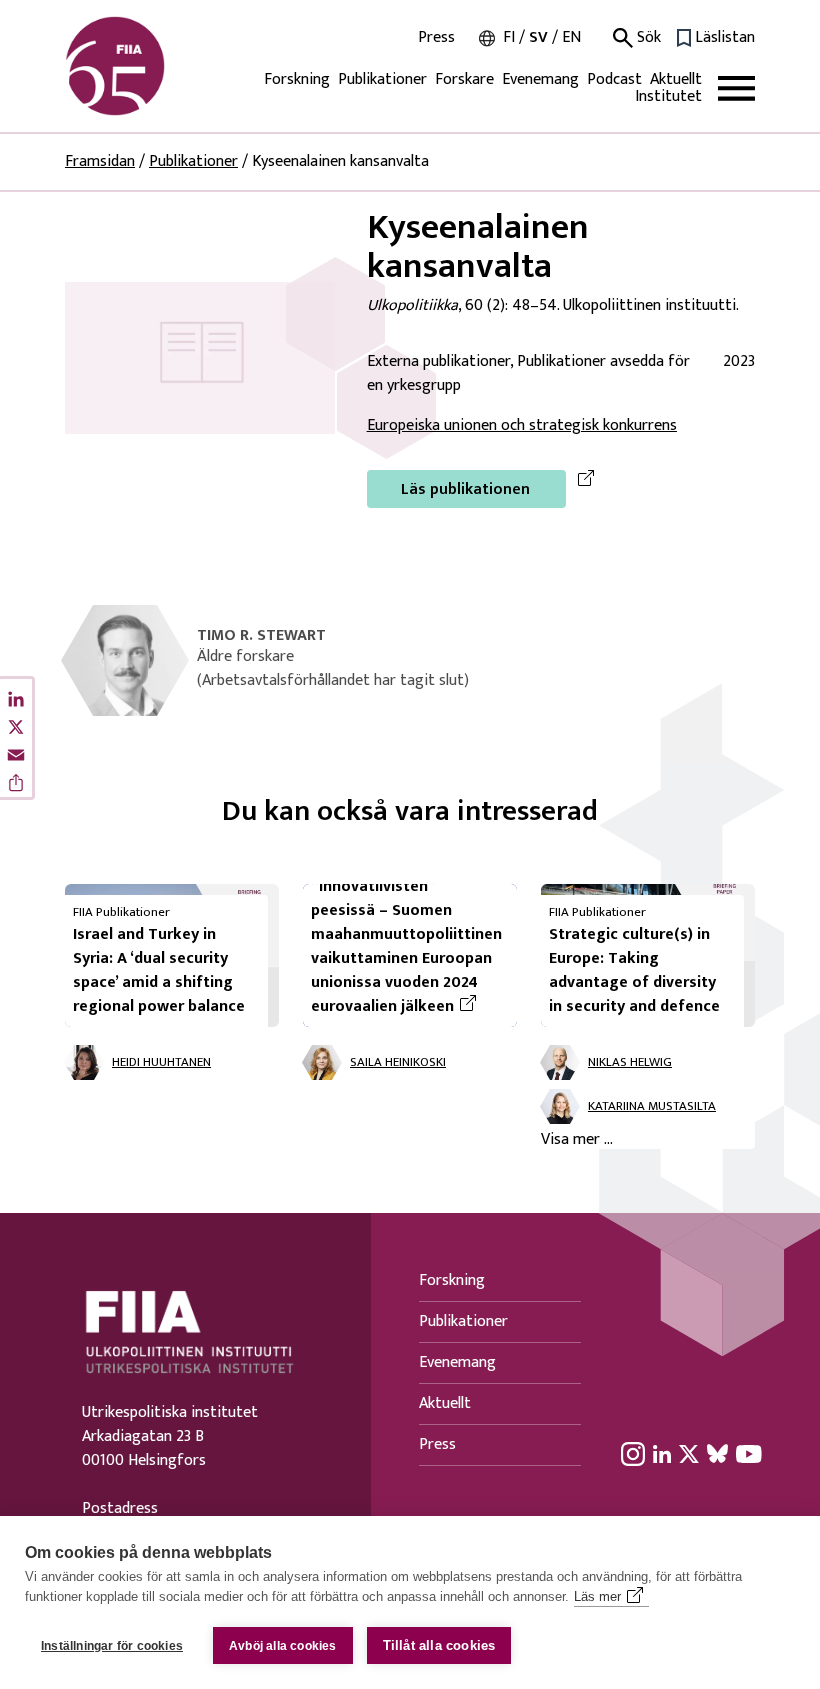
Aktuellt (676, 79)
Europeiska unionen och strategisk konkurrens (522, 425)
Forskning (297, 79)
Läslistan (725, 38)
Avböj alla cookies (283, 1646)
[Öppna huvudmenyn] (736, 88)
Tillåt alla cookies (439, 1645)
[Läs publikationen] (200, 357)
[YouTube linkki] (749, 1454)
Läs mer (597, 1596)
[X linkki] (689, 1454)
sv (538, 37)
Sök (647, 38)
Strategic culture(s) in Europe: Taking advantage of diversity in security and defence (634, 970)
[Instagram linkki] (633, 1454)
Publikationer (382, 79)
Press (436, 38)
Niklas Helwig (630, 1063)
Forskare (464, 79)
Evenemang (540, 79)
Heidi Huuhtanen (161, 1063)
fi (509, 37)
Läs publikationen (465, 489)
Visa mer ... (577, 1140)
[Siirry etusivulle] (161, 66)
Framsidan (100, 161)
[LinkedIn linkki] (662, 1454)
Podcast (614, 79)
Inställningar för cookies (112, 1646)
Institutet (668, 96)
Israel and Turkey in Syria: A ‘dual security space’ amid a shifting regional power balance (159, 970)
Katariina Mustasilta (652, 1107)
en (571, 37)
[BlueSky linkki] (717, 1454)
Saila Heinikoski (398, 1063)
